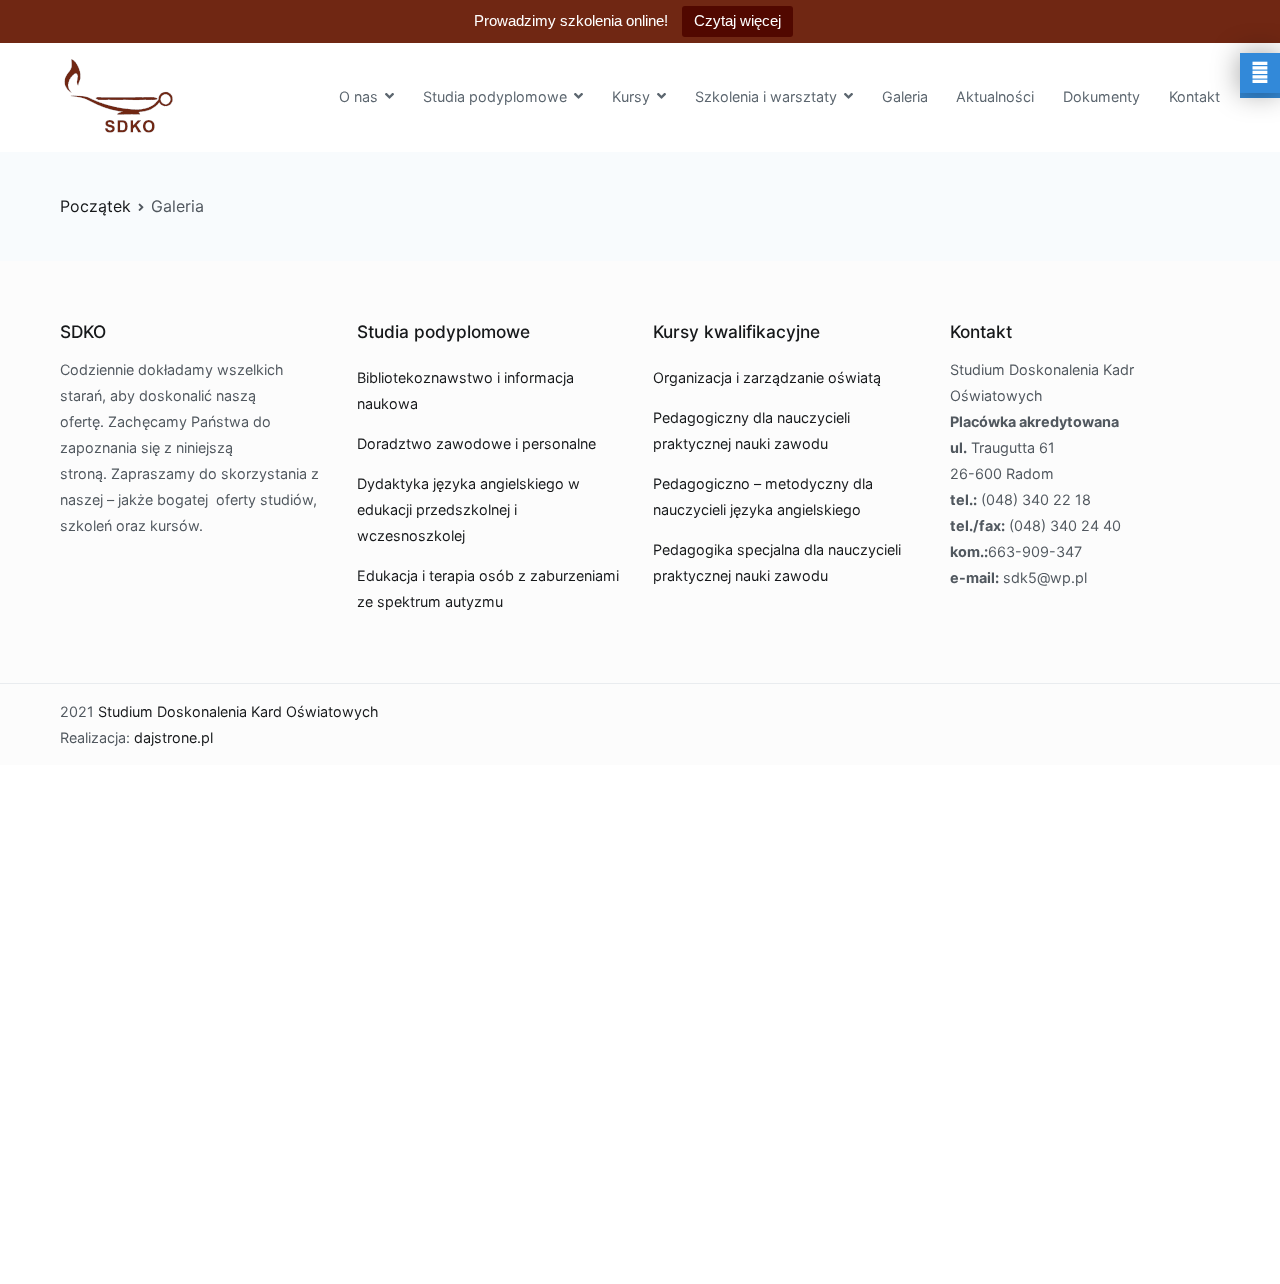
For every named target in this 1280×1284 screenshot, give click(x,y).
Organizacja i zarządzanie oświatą (767, 377)
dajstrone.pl (173, 737)
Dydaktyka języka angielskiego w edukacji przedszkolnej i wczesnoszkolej (468, 509)
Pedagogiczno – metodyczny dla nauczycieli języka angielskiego (763, 496)
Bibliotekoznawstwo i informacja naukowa (465, 390)
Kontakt (1194, 96)
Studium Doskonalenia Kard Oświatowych (238, 711)
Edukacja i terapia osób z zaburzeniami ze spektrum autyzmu (488, 588)
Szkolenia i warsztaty (766, 96)
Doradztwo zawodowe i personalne (476, 443)
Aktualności (995, 96)
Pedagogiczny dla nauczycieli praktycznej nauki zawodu (751, 430)
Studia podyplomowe (495, 96)
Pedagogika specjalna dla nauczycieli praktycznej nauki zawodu (777, 562)
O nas (358, 96)
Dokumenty (1101, 96)
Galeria (905, 96)
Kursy (631, 96)
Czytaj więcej (737, 20)
